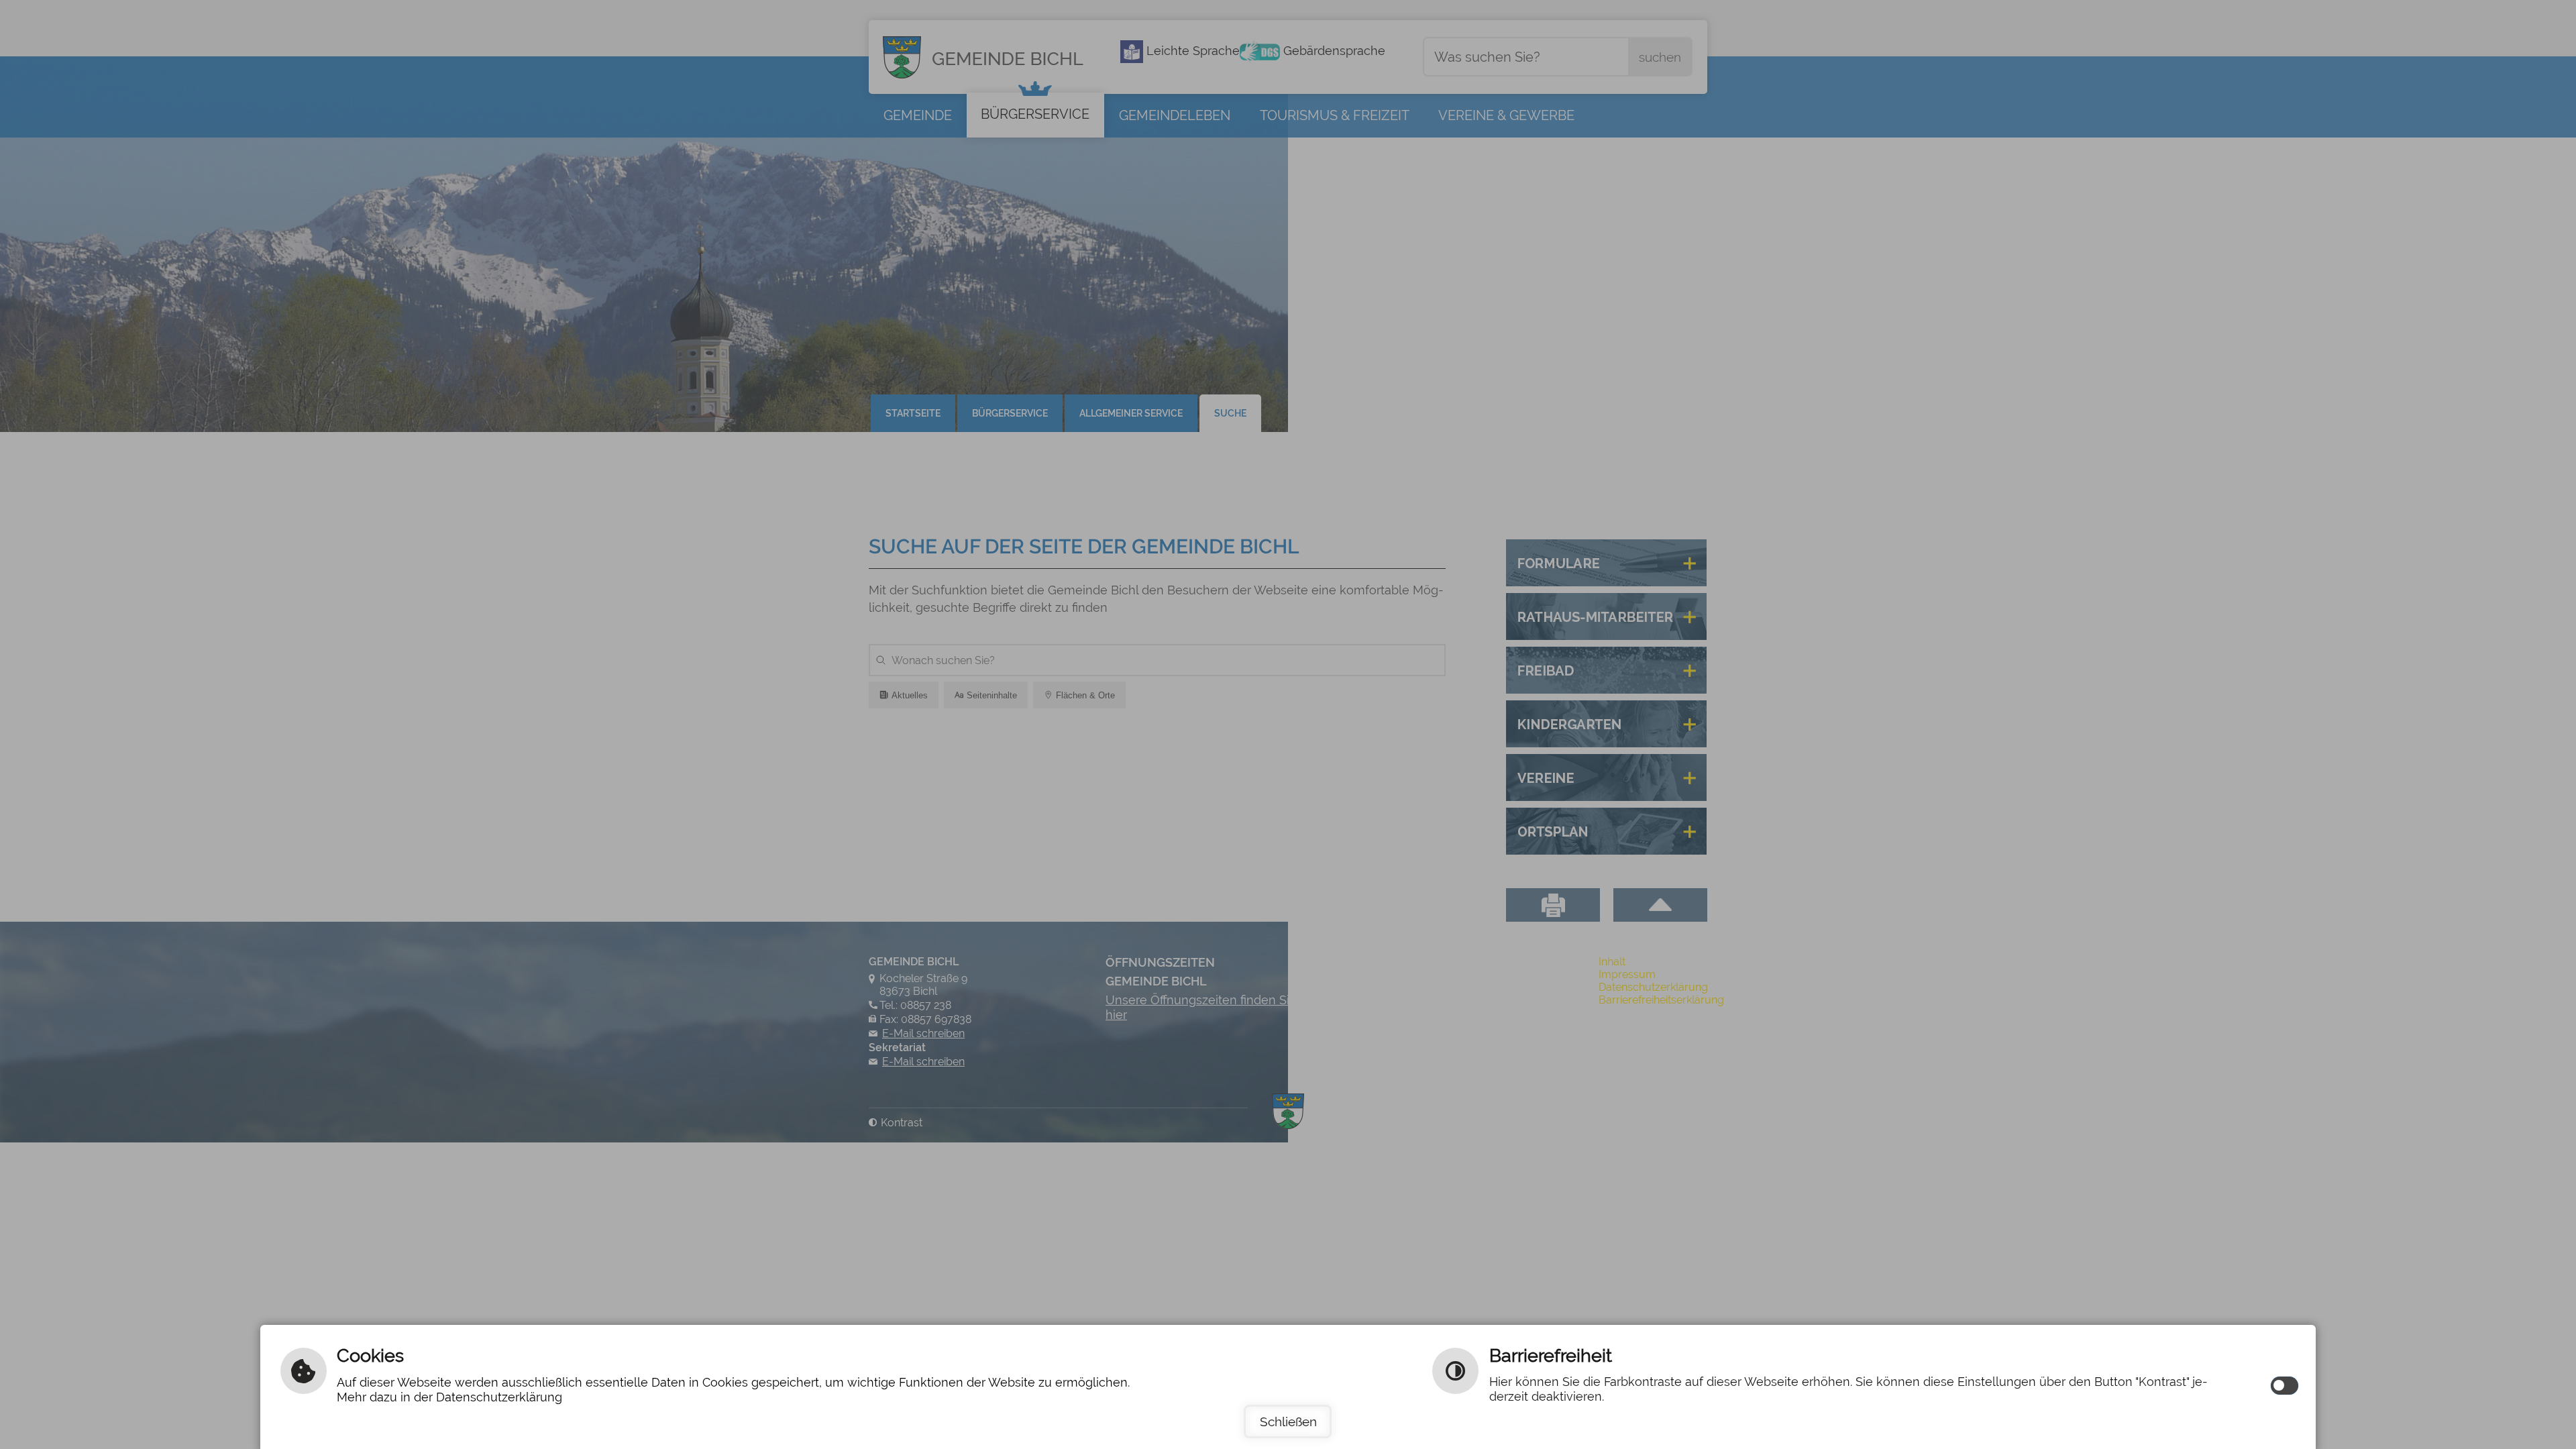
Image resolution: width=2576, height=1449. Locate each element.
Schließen (1288, 1421)
